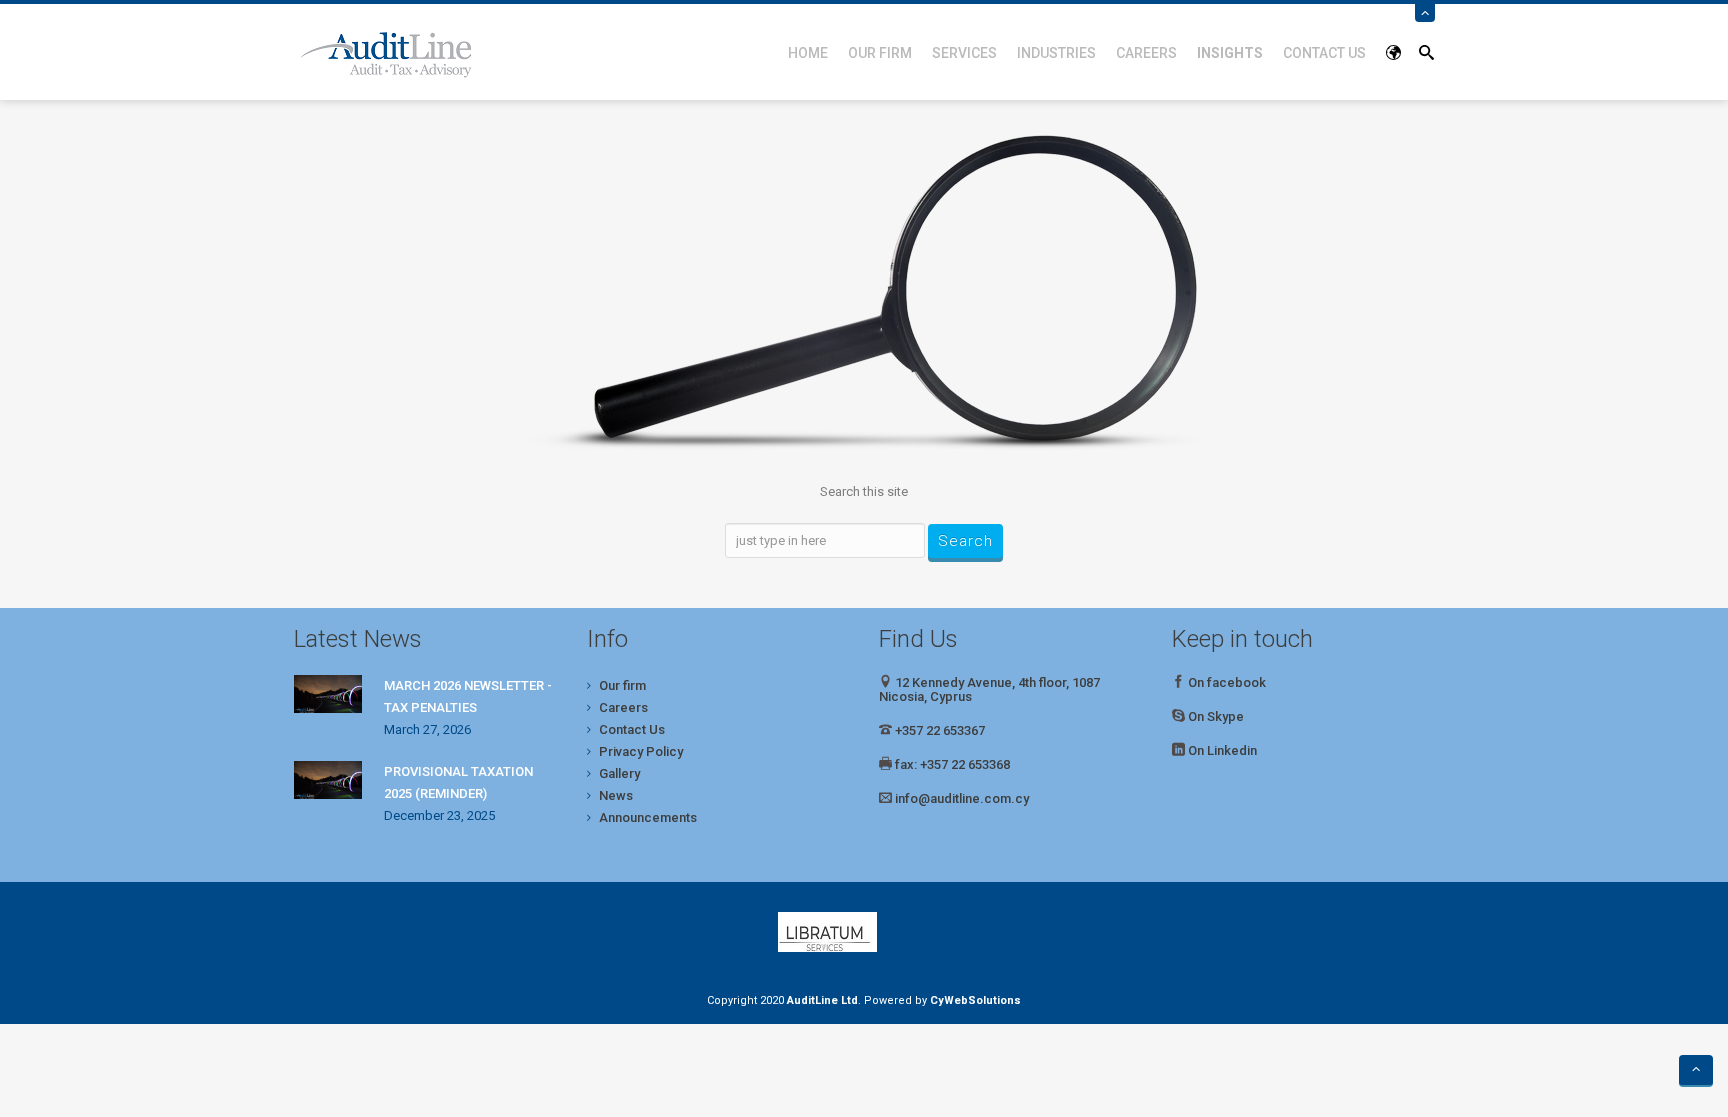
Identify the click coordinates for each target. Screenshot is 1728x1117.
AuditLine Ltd (822, 1000)
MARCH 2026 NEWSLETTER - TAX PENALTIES (468, 696)
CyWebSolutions (975, 1000)
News (616, 795)
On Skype (1216, 716)
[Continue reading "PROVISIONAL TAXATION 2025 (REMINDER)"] (328, 780)
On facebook (1225, 682)
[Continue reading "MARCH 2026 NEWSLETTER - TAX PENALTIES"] (328, 694)
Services (964, 53)
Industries (1056, 53)
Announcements (648, 817)
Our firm (880, 53)
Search (965, 541)
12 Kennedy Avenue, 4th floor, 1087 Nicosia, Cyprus (989, 689)
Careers (1146, 53)
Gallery (619, 773)
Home (808, 53)
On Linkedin (1222, 750)
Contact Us (1324, 53)
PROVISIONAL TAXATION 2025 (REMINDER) (458, 782)
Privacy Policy (641, 751)
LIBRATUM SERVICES (864, 932)
